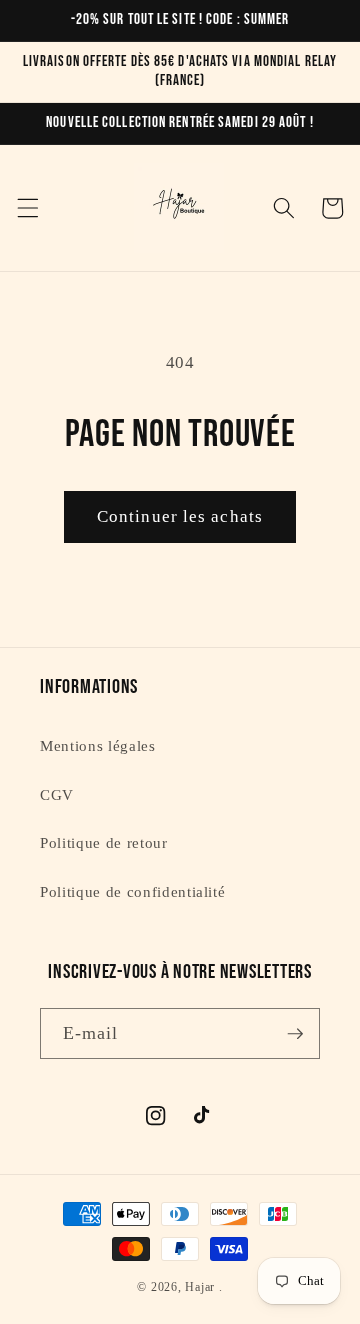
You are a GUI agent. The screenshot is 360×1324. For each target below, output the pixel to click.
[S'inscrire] (295, 1034)
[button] (27, 208)
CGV (57, 794)
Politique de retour (104, 842)
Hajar (200, 1287)
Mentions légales (98, 745)
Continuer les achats (180, 516)
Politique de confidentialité (132, 891)
